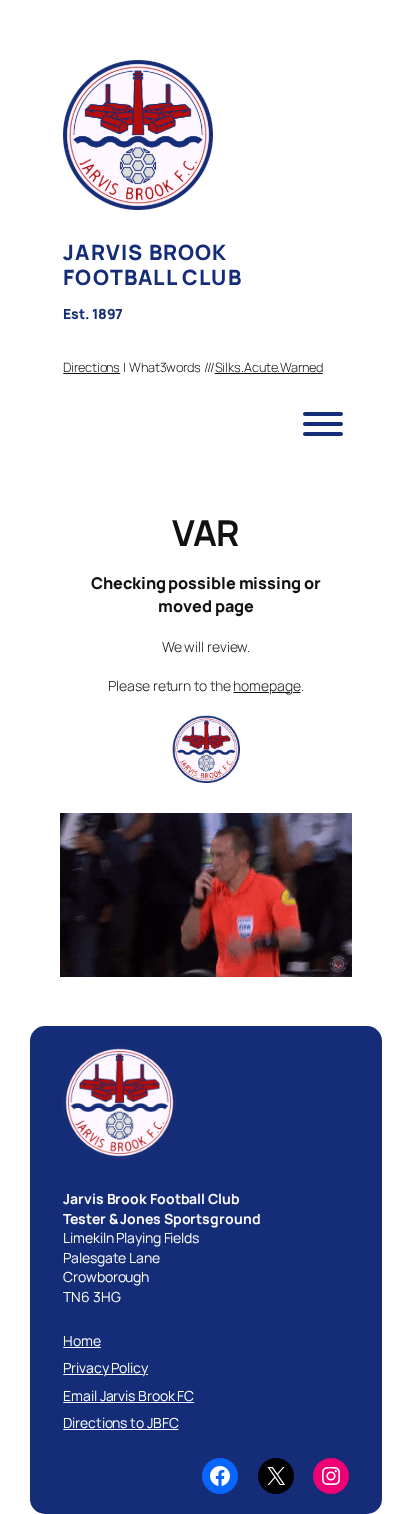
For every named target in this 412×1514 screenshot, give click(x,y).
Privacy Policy (105, 1367)
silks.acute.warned (269, 367)
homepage (266, 685)
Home (82, 1340)
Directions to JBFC (120, 1422)
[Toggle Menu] (323, 424)
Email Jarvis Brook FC (128, 1395)
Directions (91, 367)
